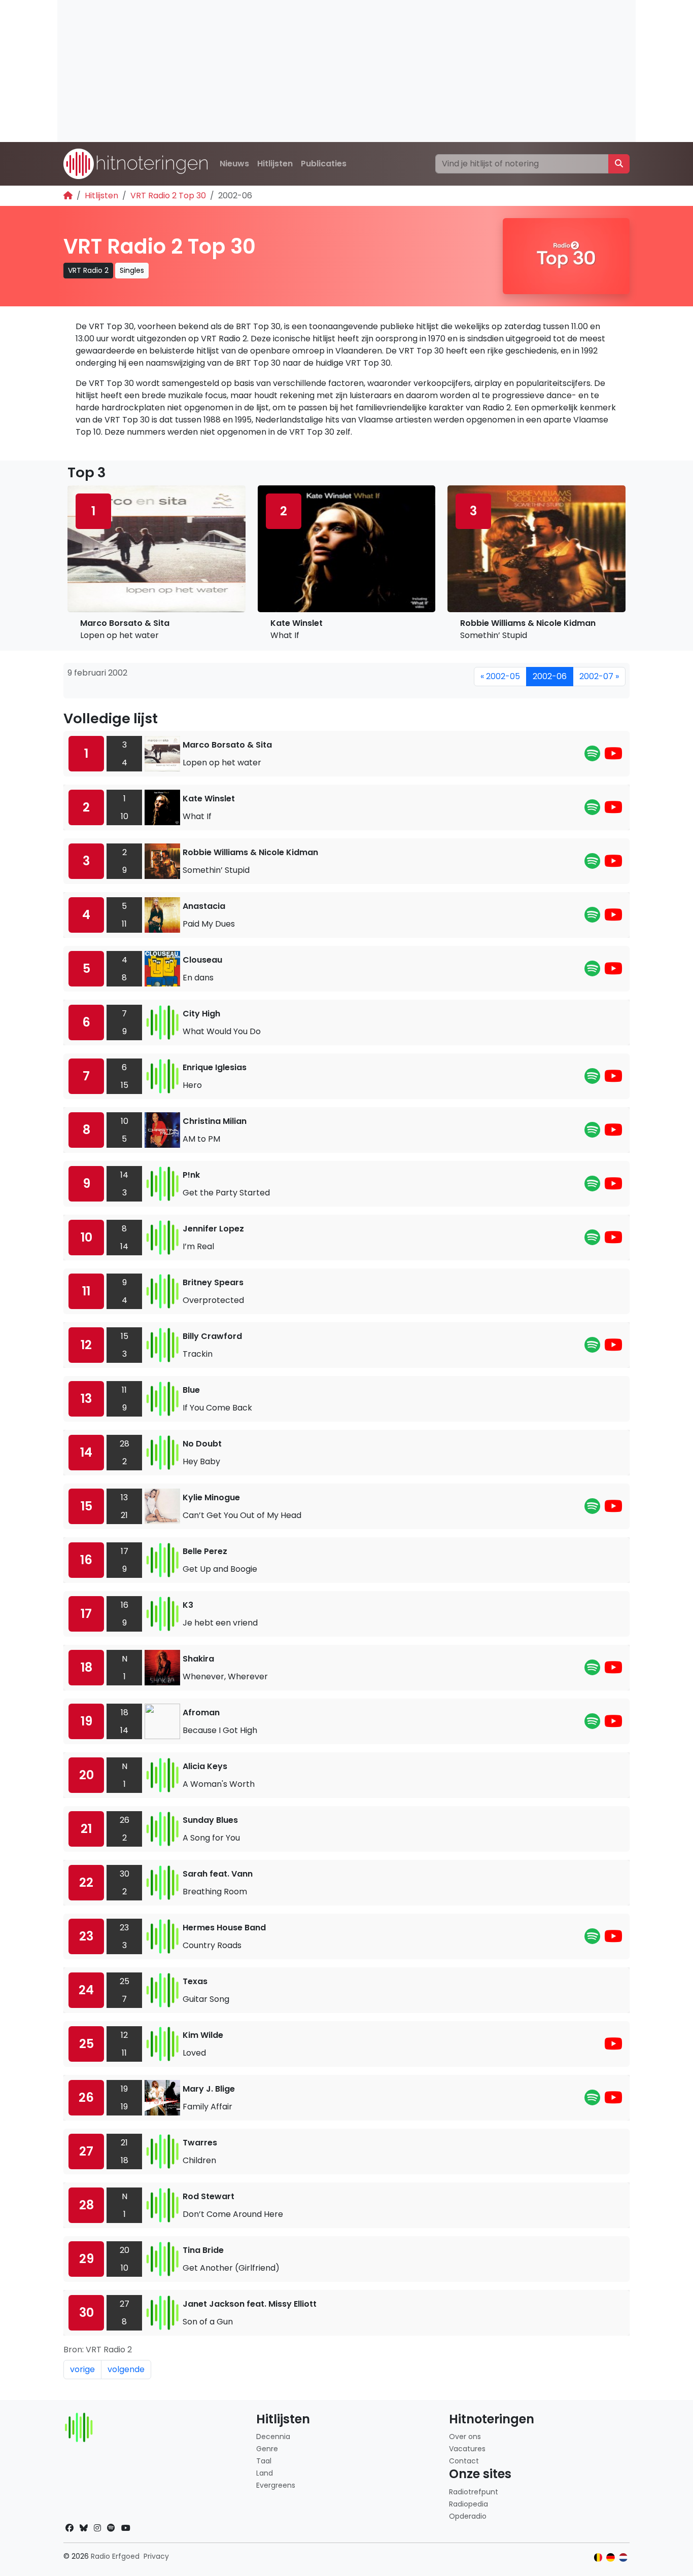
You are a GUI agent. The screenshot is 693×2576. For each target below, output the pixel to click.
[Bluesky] (84, 2528)
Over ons (465, 2437)
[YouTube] (613, 756)
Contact (464, 2461)
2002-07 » (599, 676)
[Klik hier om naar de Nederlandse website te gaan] (623, 2557)
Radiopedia (469, 2504)
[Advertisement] (346, 71)
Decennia (273, 2437)
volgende (126, 2369)
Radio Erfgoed (115, 2556)
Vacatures (467, 2449)
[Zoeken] (619, 164)
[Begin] (68, 196)
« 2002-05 (500, 676)
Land (265, 2473)
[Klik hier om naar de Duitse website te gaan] (611, 2557)
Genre (267, 2449)
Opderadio (468, 2516)
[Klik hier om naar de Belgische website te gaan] (598, 2557)
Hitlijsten (275, 164)
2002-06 (550, 676)
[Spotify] (592, 756)
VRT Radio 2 (88, 270)
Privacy (156, 2556)
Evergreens (276, 2485)
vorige (82, 2369)
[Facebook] (70, 2528)
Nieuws (234, 164)
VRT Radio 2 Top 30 (168, 196)
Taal (264, 2461)
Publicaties (324, 164)
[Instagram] (97, 2528)
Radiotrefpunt (474, 2492)
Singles (132, 270)
